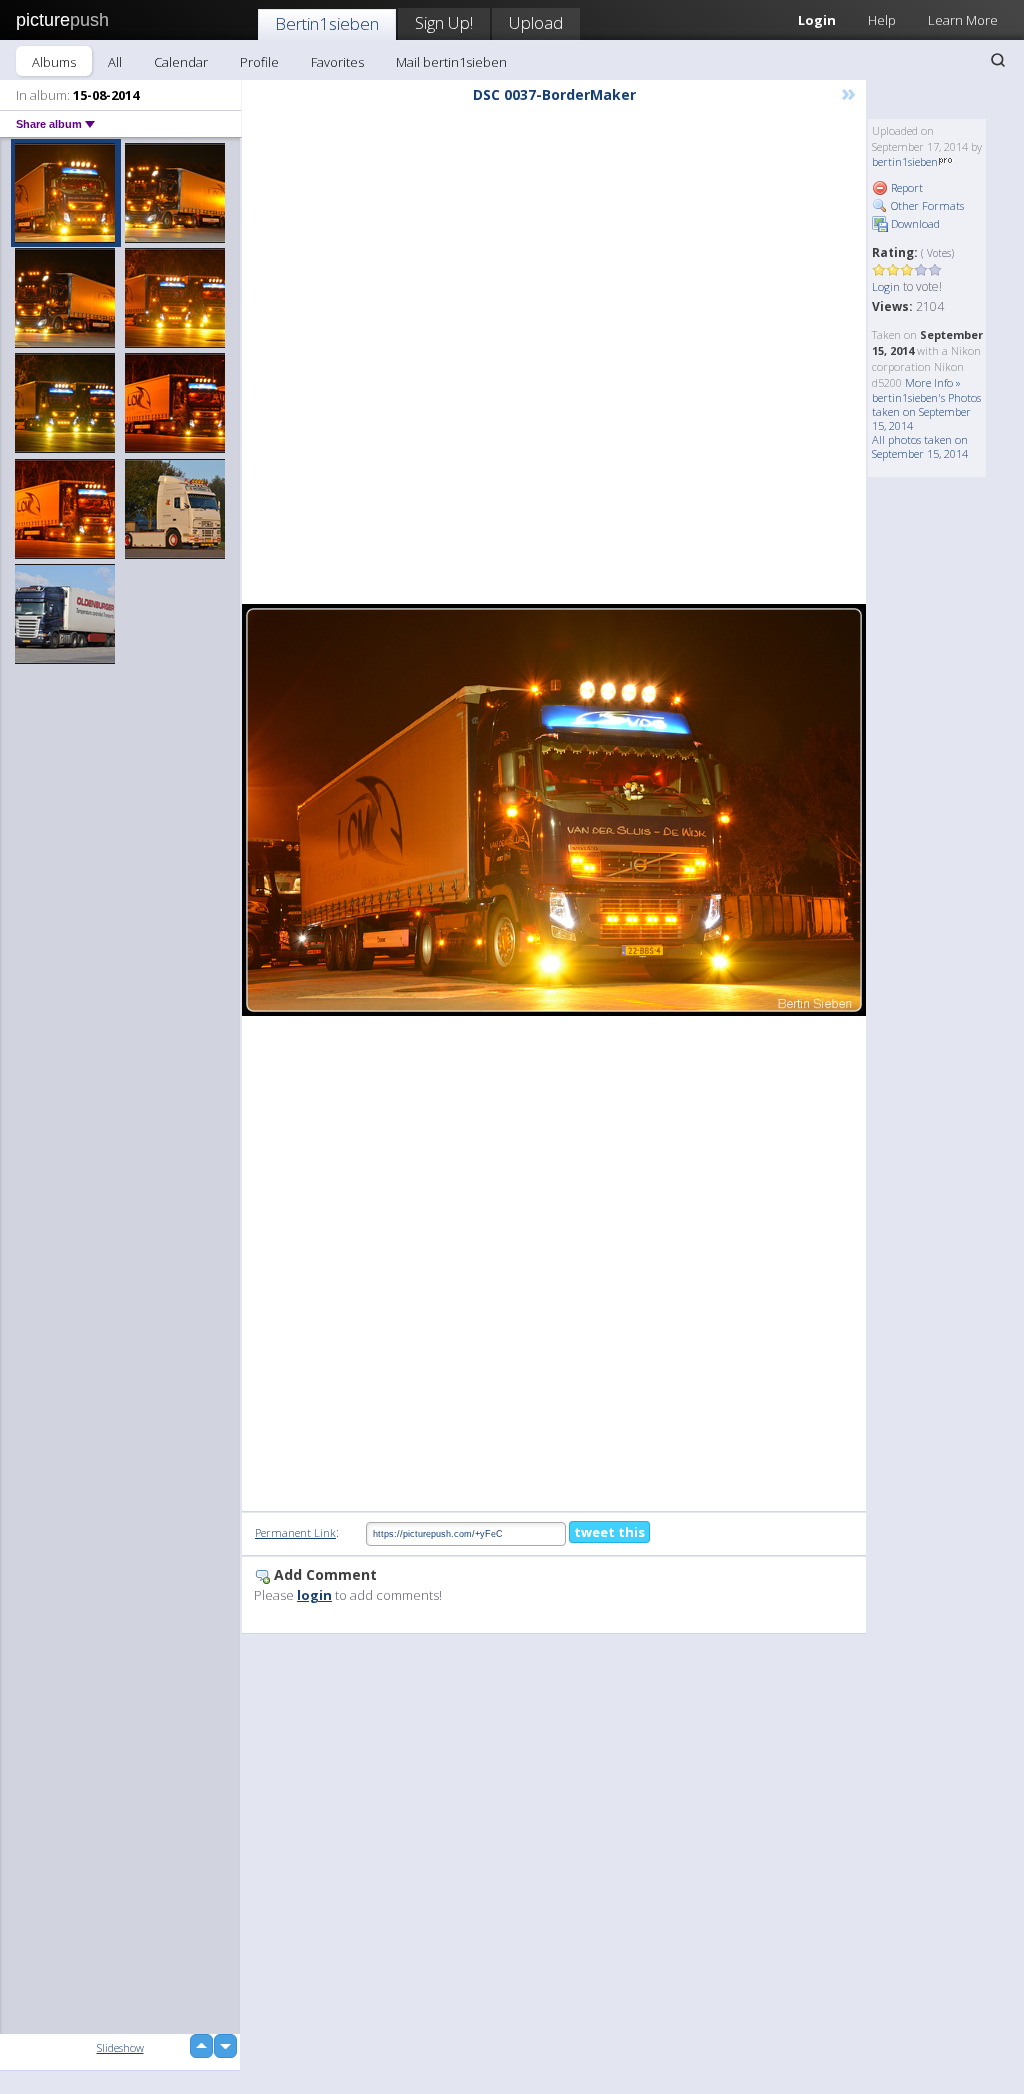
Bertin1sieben (327, 23)
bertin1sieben (905, 161)
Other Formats (926, 205)
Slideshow (120, 2047)
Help (882, 20)
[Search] (998, 60)
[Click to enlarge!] (554, 810)
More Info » (933, 382)
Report (905, 187)
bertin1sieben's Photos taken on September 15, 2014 (926, 411)
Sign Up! (444, 22)
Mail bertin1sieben (451, 62)
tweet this (609, 1532)
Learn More (963, 20)
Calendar (181, 62)
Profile (259, 62)
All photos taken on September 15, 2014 (920, 446)
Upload (536, 22)
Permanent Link (295, 1532)
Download (914, 223)
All (115, 62)
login (314, 1595)
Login (886, 286)
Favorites (337, 62)
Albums (54, 62)
